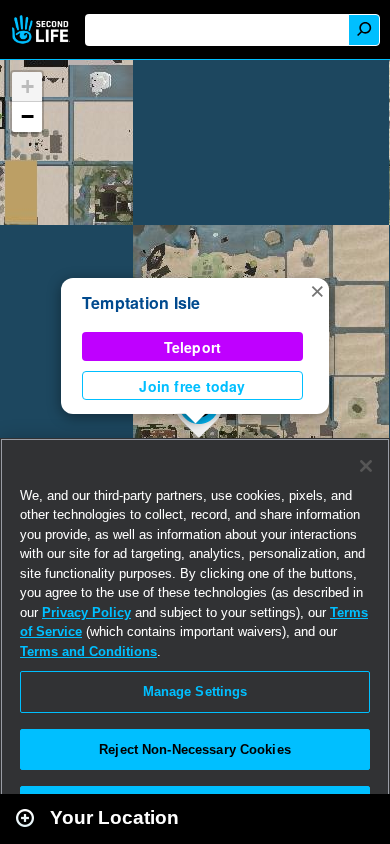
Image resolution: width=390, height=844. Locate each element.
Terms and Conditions (88, 651)
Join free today (192, 386)
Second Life (42, 29)
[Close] (366, 466)
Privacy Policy (86, 612)
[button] (317, 290)
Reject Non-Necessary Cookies (195, 749)
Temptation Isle (141, 302)
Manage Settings (195, 691)
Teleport (193, 347)
